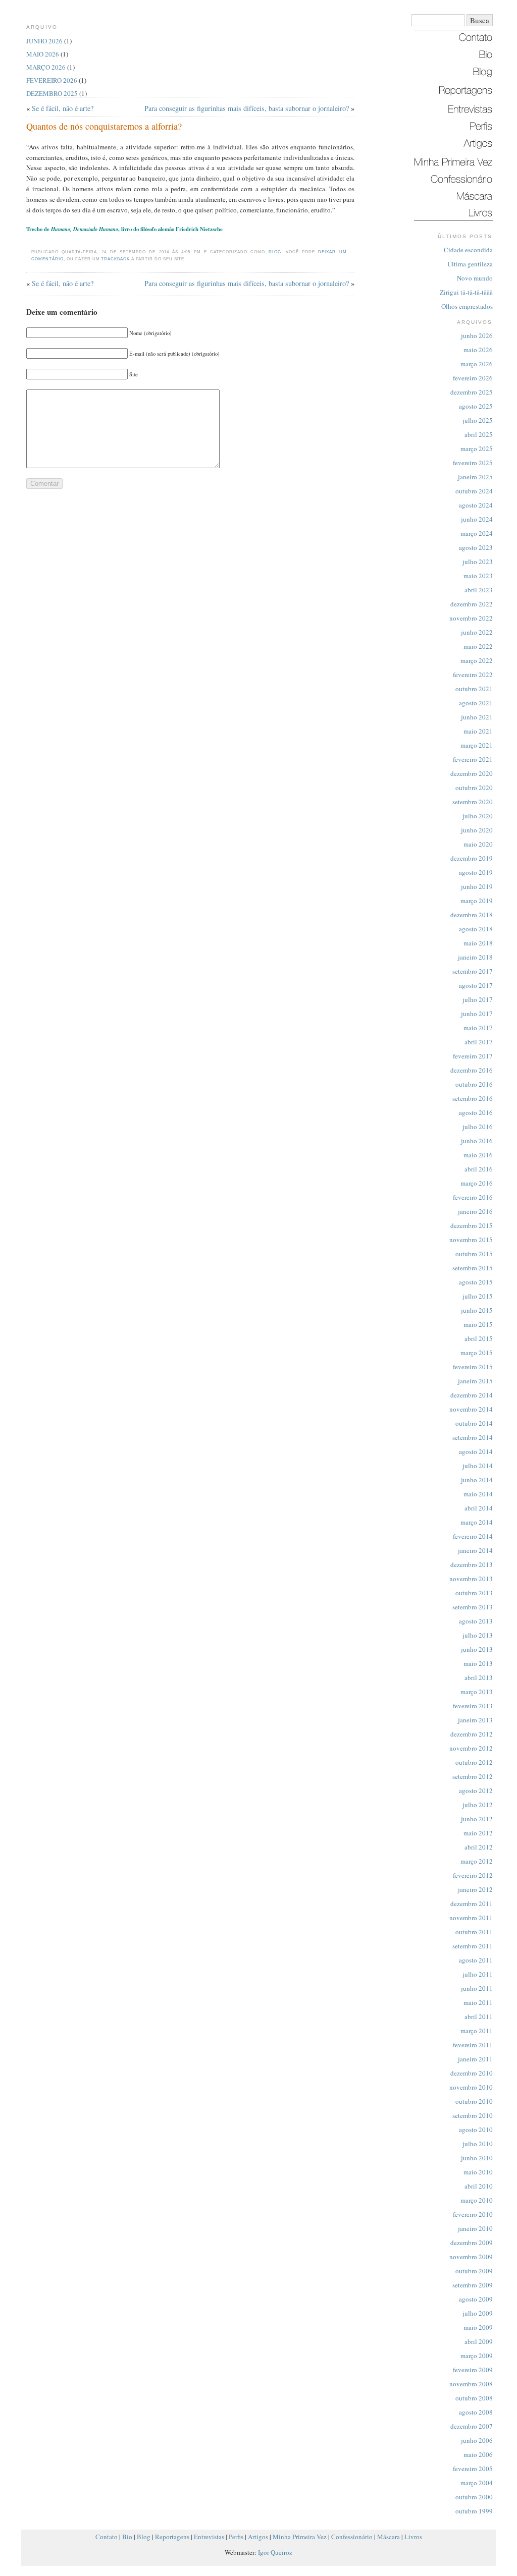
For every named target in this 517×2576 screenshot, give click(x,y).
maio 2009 (478, 2327)
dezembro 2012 (472, 1734)
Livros (413, 2537)
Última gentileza (470, 264)
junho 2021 (477, 717)
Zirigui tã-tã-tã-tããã (466, 292)
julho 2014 (478, 1466)
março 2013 (477, 1692)
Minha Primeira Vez (300, 2537)
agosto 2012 (476, 1790)
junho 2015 (477, 1310)
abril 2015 (479, 1338)
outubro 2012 (474, 1762)
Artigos (258, 2537)
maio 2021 (478, 731)
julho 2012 (478, 1805)
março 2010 (477, 2200)
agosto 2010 (476, 2130)
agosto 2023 (476, 547)
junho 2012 (477, 1819)
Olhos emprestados (467, 306)
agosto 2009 (476, 2299)
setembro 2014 (473, 1437)
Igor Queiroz (275, 2552)
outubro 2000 (474, 2497)
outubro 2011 (474, 1932)
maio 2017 (478, 1028)
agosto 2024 (476, 505)
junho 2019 (477, 886)
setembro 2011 (473, 1946)
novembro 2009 (471, 2257)
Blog (275, 252)
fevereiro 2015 (473, 1367)
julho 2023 (478, 562)
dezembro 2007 (472, 2426)
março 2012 (477, 1861)
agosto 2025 (476, 406)
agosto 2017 (476, 985)
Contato (107, 2537)
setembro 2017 (473, 971)
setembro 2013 (473, 1607)
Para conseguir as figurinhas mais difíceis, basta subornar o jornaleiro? (247, 108)
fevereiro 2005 (473, 2469)
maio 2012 (478, 1833)
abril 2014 (479, 1508)
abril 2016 (479, 1169)
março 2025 (477, 449)
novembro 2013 (471, 1579)
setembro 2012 (473, 1776)
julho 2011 (478, 1974)
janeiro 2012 (475, 1889)
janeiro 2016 (475, 1211)
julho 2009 (478, 2313)
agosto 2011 (476, 1960)
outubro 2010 (474, 2101)
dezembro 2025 (472, 392)
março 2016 (477, 1183)
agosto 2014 (476, 1451)
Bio (127, 2537)
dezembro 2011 (472, 1903)
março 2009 (477, 2356)
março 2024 (477, 533)
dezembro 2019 (472, 858)
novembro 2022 (471, 618)
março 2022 (477, 660)
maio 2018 (478, 943)
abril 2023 (479, 590)
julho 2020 (478, 816)
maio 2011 (478, 2002)
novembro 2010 (471, 2087)
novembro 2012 (471, 1748)
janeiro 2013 (475, 1720)
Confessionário (352, 2537)
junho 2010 (477, 2158)
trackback (115, 259)
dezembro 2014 (472, 1395)
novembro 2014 (471, 1409)
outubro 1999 (474, 2511)
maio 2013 (478, 1663)
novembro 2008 (471, 2384)
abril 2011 (479, 2017)
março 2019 (477, 901)
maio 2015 (478, 1324)
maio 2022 (478, 646)
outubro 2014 (474, 1423)
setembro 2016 (473, 1098)
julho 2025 (478, 420)
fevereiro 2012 (473, 1875)
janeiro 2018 (475, 957)
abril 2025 (479, 434)
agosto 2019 (476, 872)
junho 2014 (477, 1480)
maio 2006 (478, 2454)
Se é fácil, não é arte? (63, 108)
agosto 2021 (476, 703)
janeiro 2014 (475, 1550)
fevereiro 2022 (473, 675)
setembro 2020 (473, 802)
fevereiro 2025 (473, 463)
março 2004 (477, 2483)
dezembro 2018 (472, 915)
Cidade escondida (468, 250)
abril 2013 (479, 1677)
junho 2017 (477, 1014)
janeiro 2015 (475, 1381)
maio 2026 (478, 350)
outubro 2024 (474, 491)
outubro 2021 (474, 689)
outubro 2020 (474, 788)
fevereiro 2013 (473, 1706)
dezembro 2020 (472, 773)
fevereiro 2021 (473, 759)
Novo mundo (475, 278)
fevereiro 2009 (473, 2370)
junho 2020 (477, 830)
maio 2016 (478, 1155)
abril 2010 (479, 2186)
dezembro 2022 (472, 604)
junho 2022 (477, 632)
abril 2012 (479, 1847)
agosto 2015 (476, 1282)
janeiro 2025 (475, 477)
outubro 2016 (474, 1084)
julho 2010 (478, 2144)
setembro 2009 (473, 2285)
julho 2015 (478, 1296)
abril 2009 (479, 2341)
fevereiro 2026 (473, 378)
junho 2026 (477, 335)
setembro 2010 (473, 2115)
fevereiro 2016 (473, 1197)
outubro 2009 (474, 2271)
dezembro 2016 (472, 1070)
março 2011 (477, 2031)
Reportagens (172, 2537)
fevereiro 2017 (473, 1056)
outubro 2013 (474, 1593)
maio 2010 (478, 2172)
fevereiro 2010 (473, 2214)
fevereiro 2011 (473, 2045)
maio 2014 (478, 1494)
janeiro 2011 (475, 2059)
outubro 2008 (474, 2398)
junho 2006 (477, 2440)
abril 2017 (479, 1042)
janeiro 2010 (475, 2228)
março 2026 (477, 364)
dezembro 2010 (472, 2073)
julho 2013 (478, 1635)
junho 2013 (477, 1649)
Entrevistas (209, 2537)
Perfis (236, 2537)
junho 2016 (477, 1141)
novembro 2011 (471, 1918)
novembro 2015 (471, 1240)
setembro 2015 (473, 1268)
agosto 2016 (476, 1112)
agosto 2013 (476, 1621)
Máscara (389, 2537)
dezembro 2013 (472, 1564)
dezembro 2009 (472, 2243)
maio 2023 (478, 576)
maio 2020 (478, 844)
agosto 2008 (476, 2412)
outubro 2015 (474, 1254)
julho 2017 (478, 999)
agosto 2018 (476, 929)
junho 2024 (477, 519)
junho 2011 (477, 1988)
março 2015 (477, 1353)
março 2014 (477, 1522)
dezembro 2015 (472, 1225)
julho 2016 (478, 1127)
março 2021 (477, 745)
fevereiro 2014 (473, 1536)
